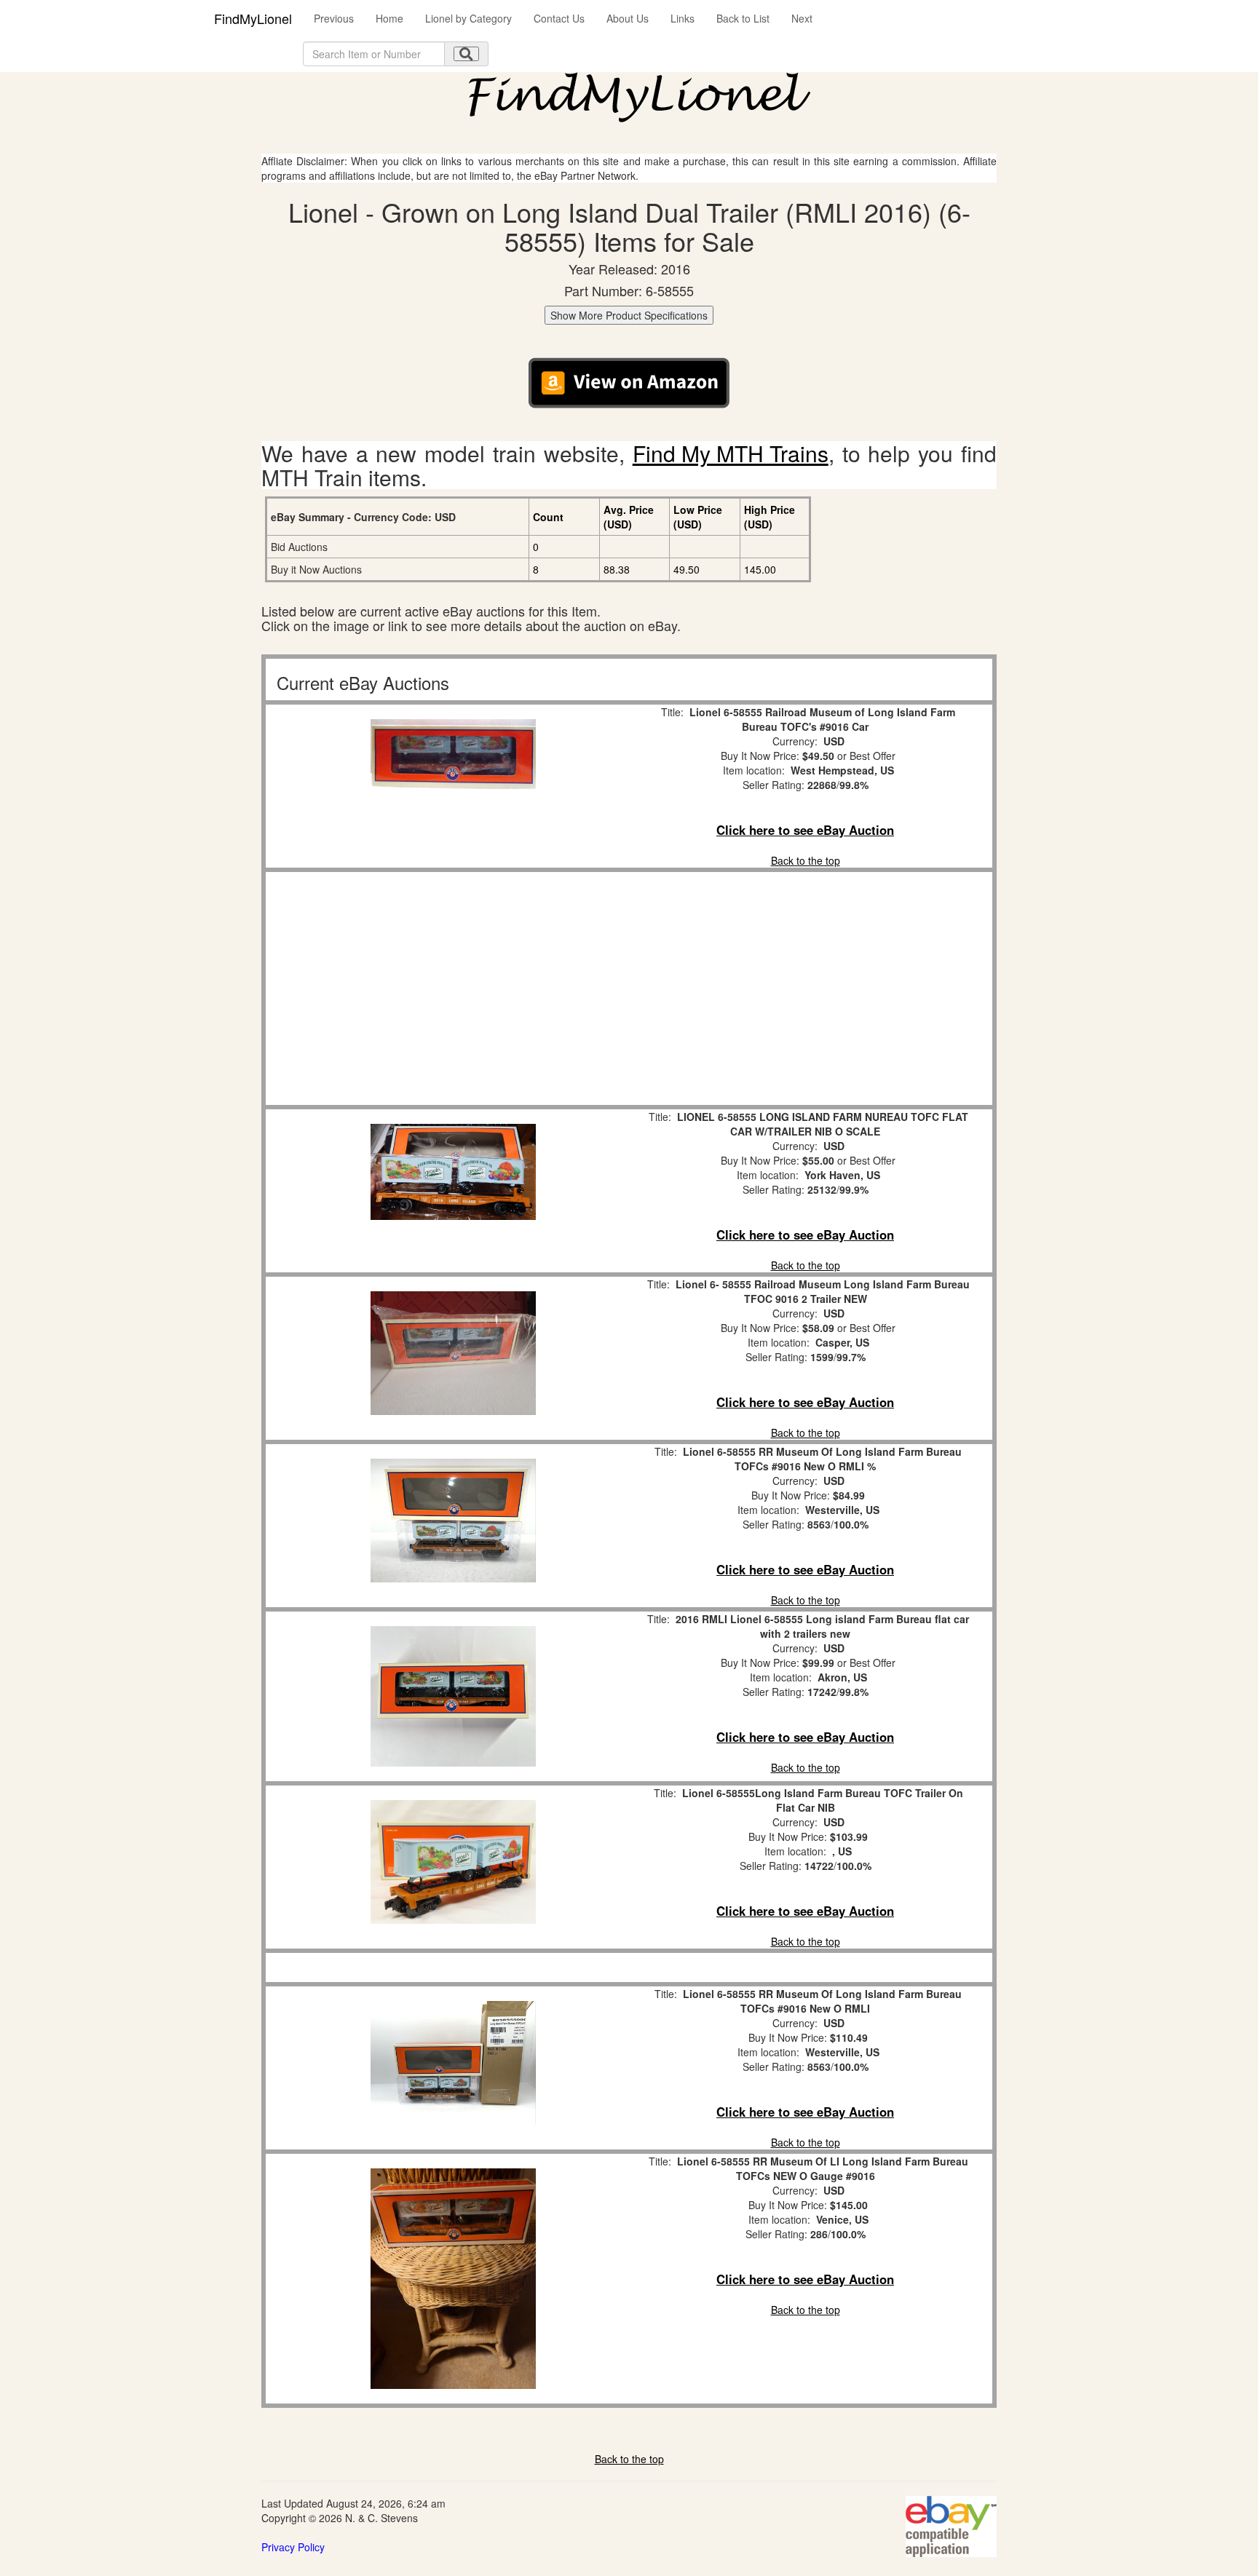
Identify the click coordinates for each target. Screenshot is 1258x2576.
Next (802, 18)
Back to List (743, 18)
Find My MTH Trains (731, 453)
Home (389, 18)
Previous (334, 18)
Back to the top (806, 860)
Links (683, 18)
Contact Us (559, 18)
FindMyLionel (253, 18)
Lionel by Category (468, 18)
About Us (628, 18)
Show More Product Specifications (629, 315)
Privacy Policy (293, 2547)
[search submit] (466, 54)
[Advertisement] (453, 988)
